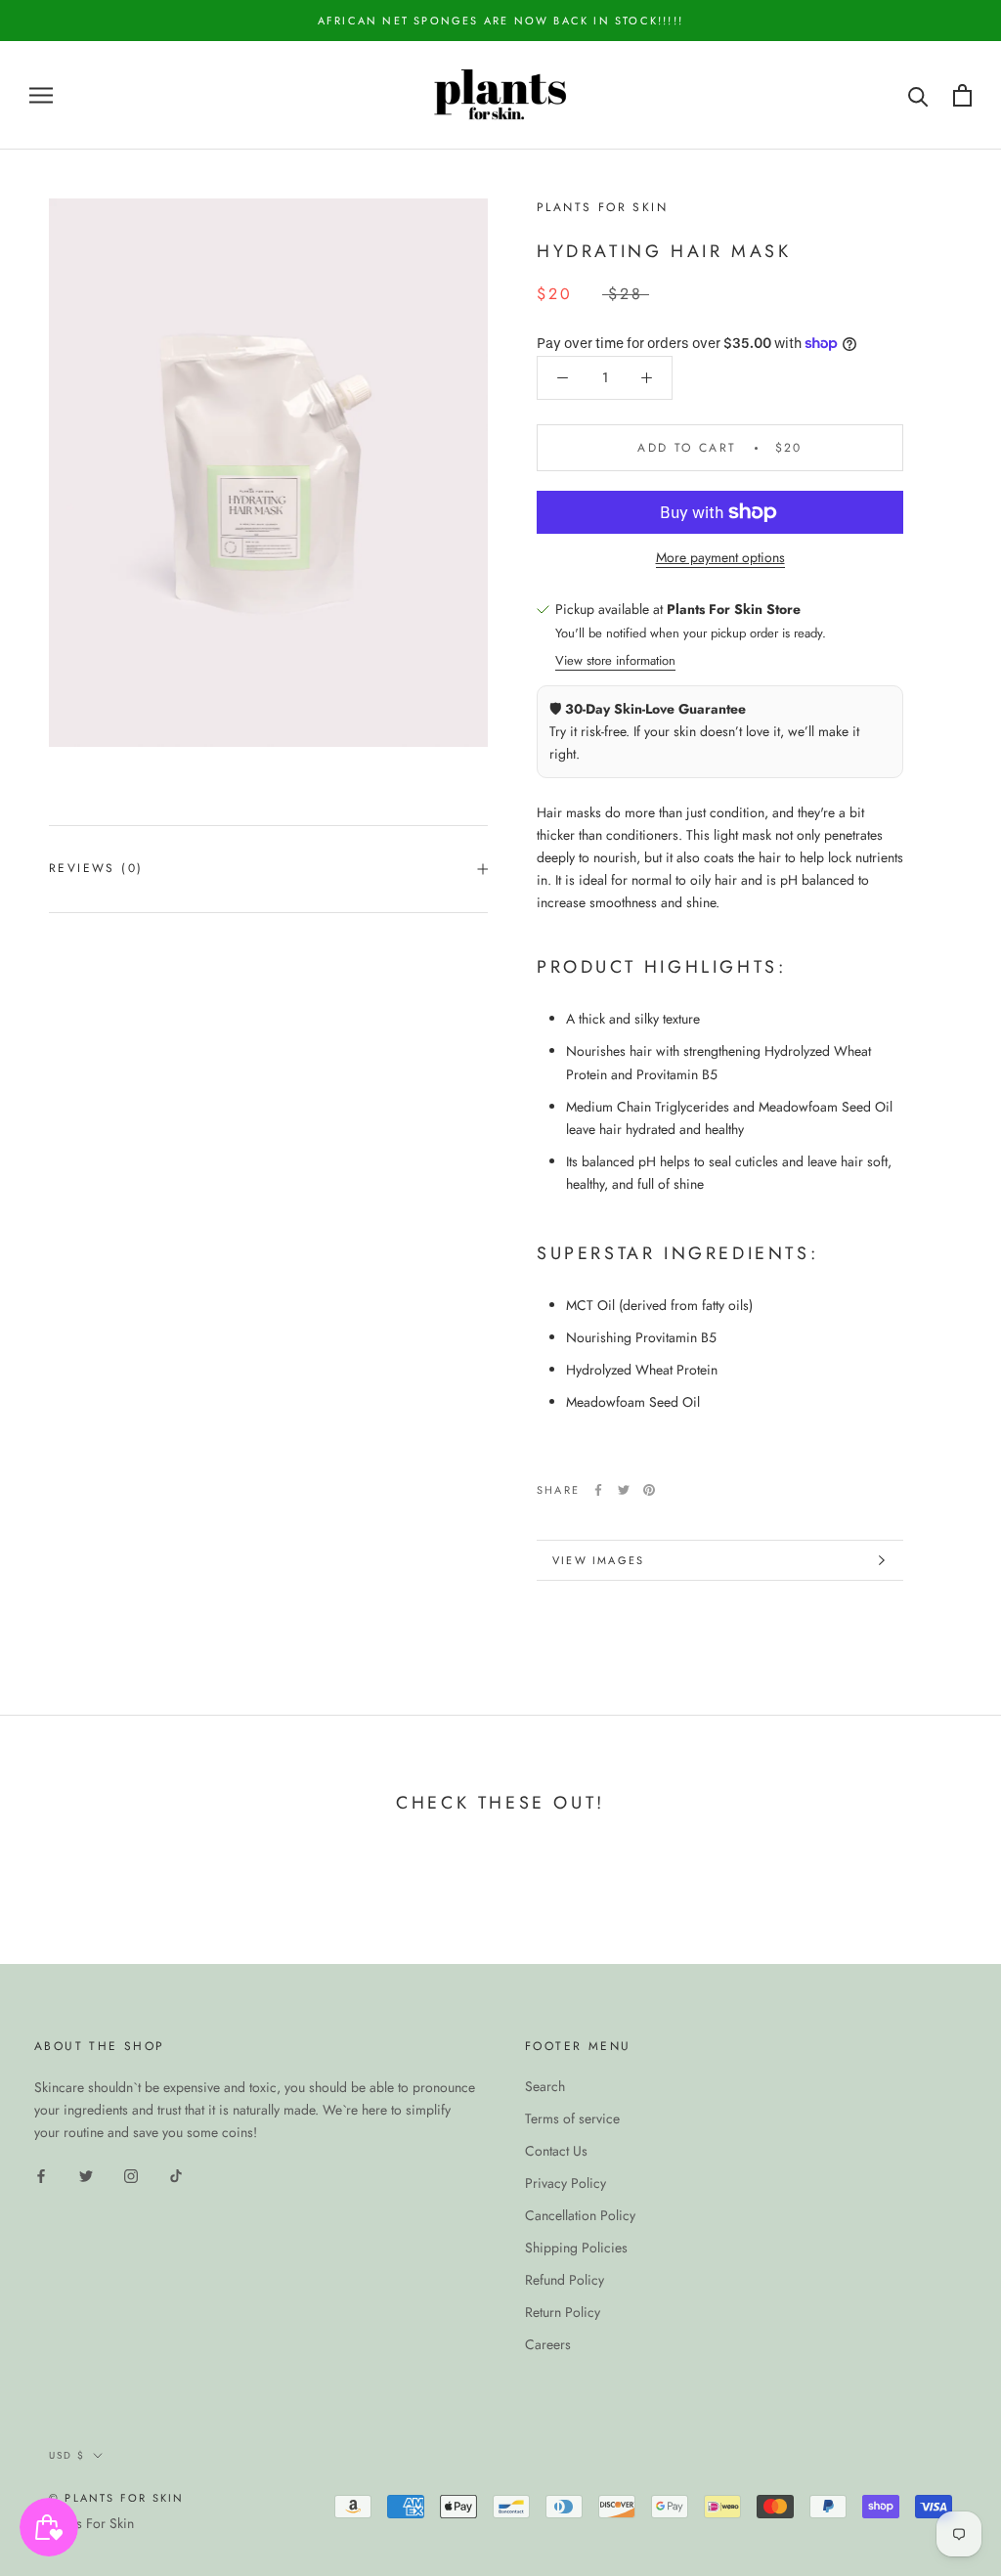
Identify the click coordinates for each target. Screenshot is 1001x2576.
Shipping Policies (576, 2248)
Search (545, 2086)
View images (598, 1560)
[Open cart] (962, 95)
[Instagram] (131, 2175)
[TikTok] (176, 2175)
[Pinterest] (649, 1490)
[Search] (918, 95)
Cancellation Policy (580, 2215)
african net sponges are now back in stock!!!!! (500, 21)
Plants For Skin (91, 2523)
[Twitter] (624, 1490)
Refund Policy (565, 2280)
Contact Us (556, 2151)
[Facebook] (598, 1490)
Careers (548, 2344)
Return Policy (563, 2312)
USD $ (67, 2455)
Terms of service (572, 2118)
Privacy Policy (566, 2183)
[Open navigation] (41, 95)
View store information (615, 660)
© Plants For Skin (116, 2498)
